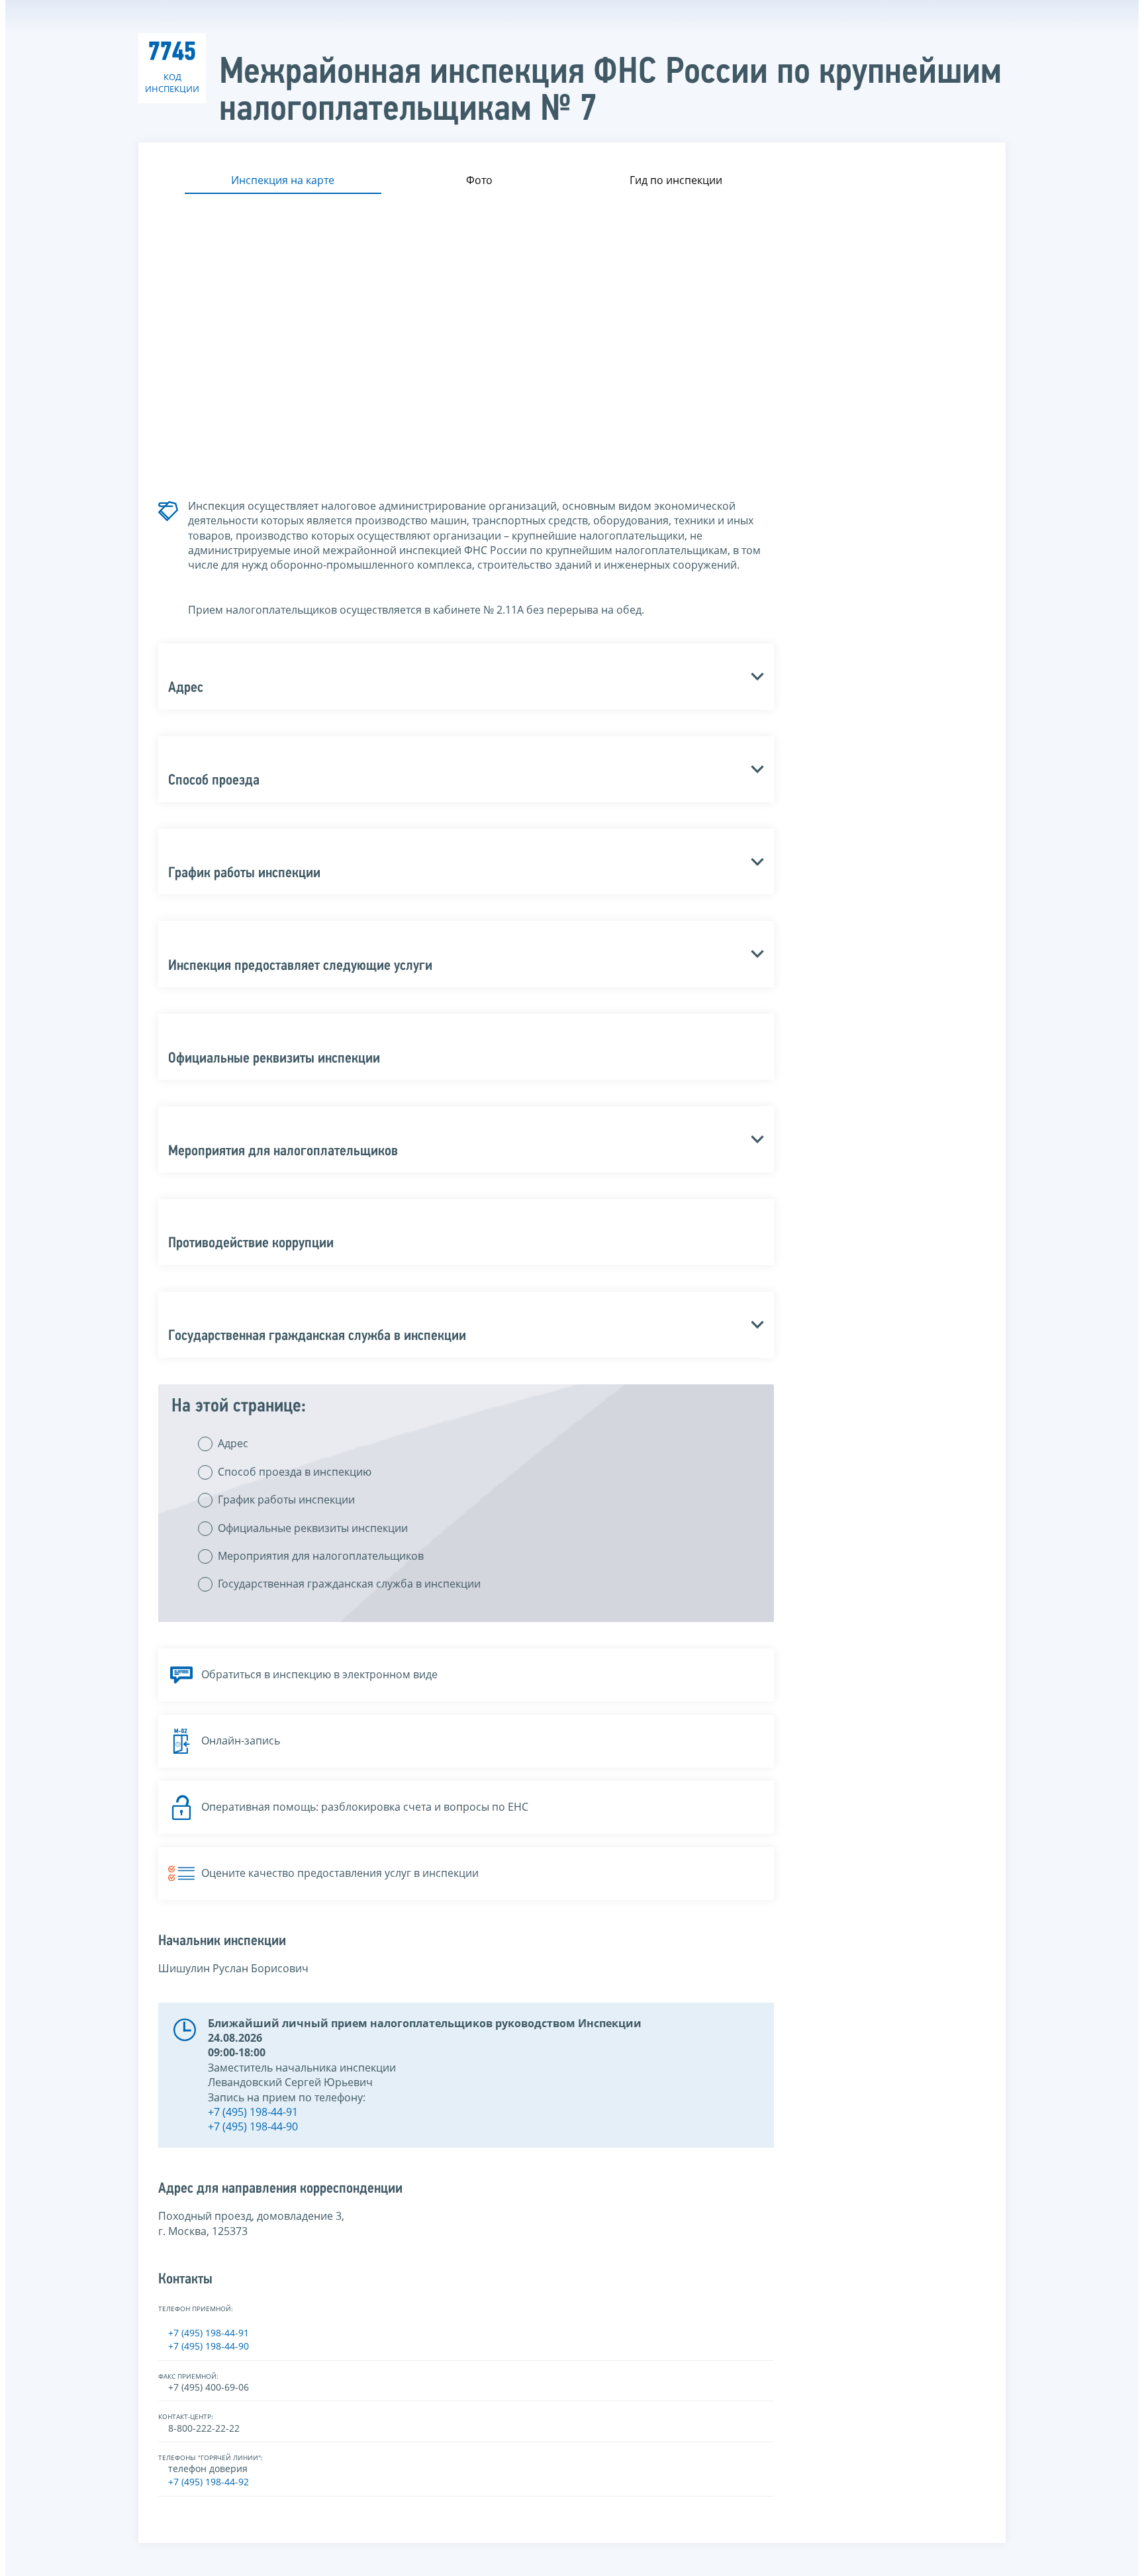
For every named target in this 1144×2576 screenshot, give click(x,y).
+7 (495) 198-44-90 (253, 2126)
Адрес (233, 1443)
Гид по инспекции (676, 180)
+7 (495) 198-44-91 (253, 2112)
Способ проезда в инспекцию (295, 1472)
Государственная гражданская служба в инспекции (349, 1584)
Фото (479, 180)
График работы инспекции (286, 1500)
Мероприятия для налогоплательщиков (321, 1556)
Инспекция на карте (283, 180)
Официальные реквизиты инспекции (313, 1528)
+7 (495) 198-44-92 (209, 2482)
